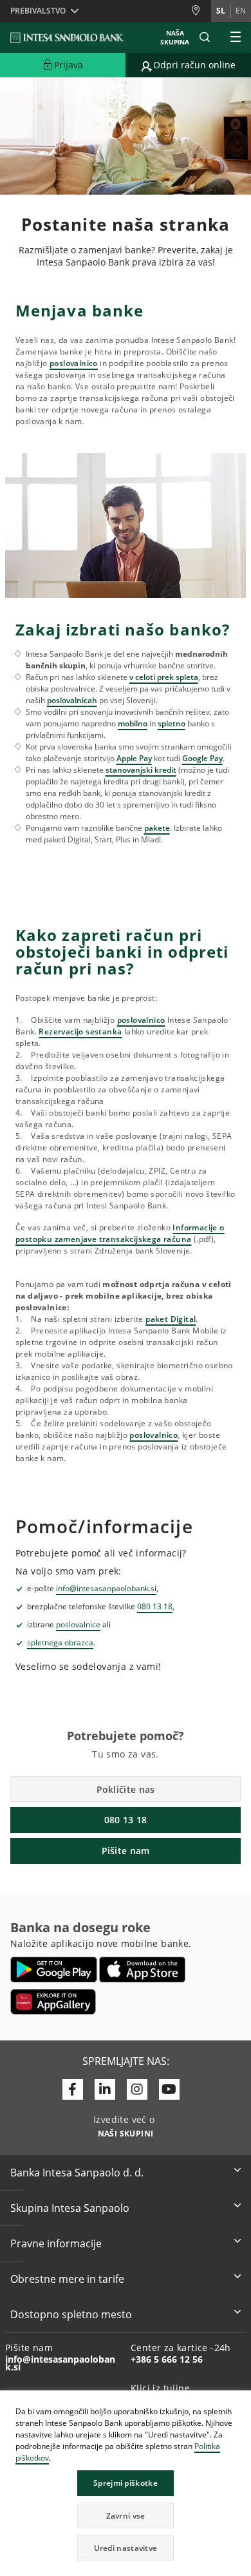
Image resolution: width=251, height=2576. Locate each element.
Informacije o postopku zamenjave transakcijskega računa (120, 1233)
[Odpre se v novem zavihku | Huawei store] (53, 2002)
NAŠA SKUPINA (175, 37)
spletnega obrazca (60, 1642)
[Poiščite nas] (201, 11)
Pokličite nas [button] (126, 1789)
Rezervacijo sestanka (80, 1031)
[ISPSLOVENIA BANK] (68, 37)
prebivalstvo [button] (38, 11)
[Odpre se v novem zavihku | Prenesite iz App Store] (143, 1970)
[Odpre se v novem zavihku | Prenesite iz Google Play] (54, 1970)
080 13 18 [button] (126, 1820)
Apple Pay (134, 758)
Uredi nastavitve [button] (126, 2548)
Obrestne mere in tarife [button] (67, 2279)
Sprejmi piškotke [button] (126, 2483)
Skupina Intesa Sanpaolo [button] (70, 2208)
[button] (241, 2402)
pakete (157, 828)
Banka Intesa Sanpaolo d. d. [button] (77, 2173)
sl (221, 11)
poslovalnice (78, 1624)
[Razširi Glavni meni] (236, 37)
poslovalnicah (72, 700)
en (241, 11)
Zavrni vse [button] (126, 2516)
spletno (172, 723)
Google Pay (202, 758)
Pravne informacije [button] (56, 2243)
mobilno (133, 723)
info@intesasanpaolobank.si (106, 1588)
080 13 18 (155, 1606)
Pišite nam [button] (126, 1851)
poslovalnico (74, 363)
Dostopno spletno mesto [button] (71, 2314)
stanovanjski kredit (141, 770)
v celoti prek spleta (164, 677)
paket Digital (171, 1319)
